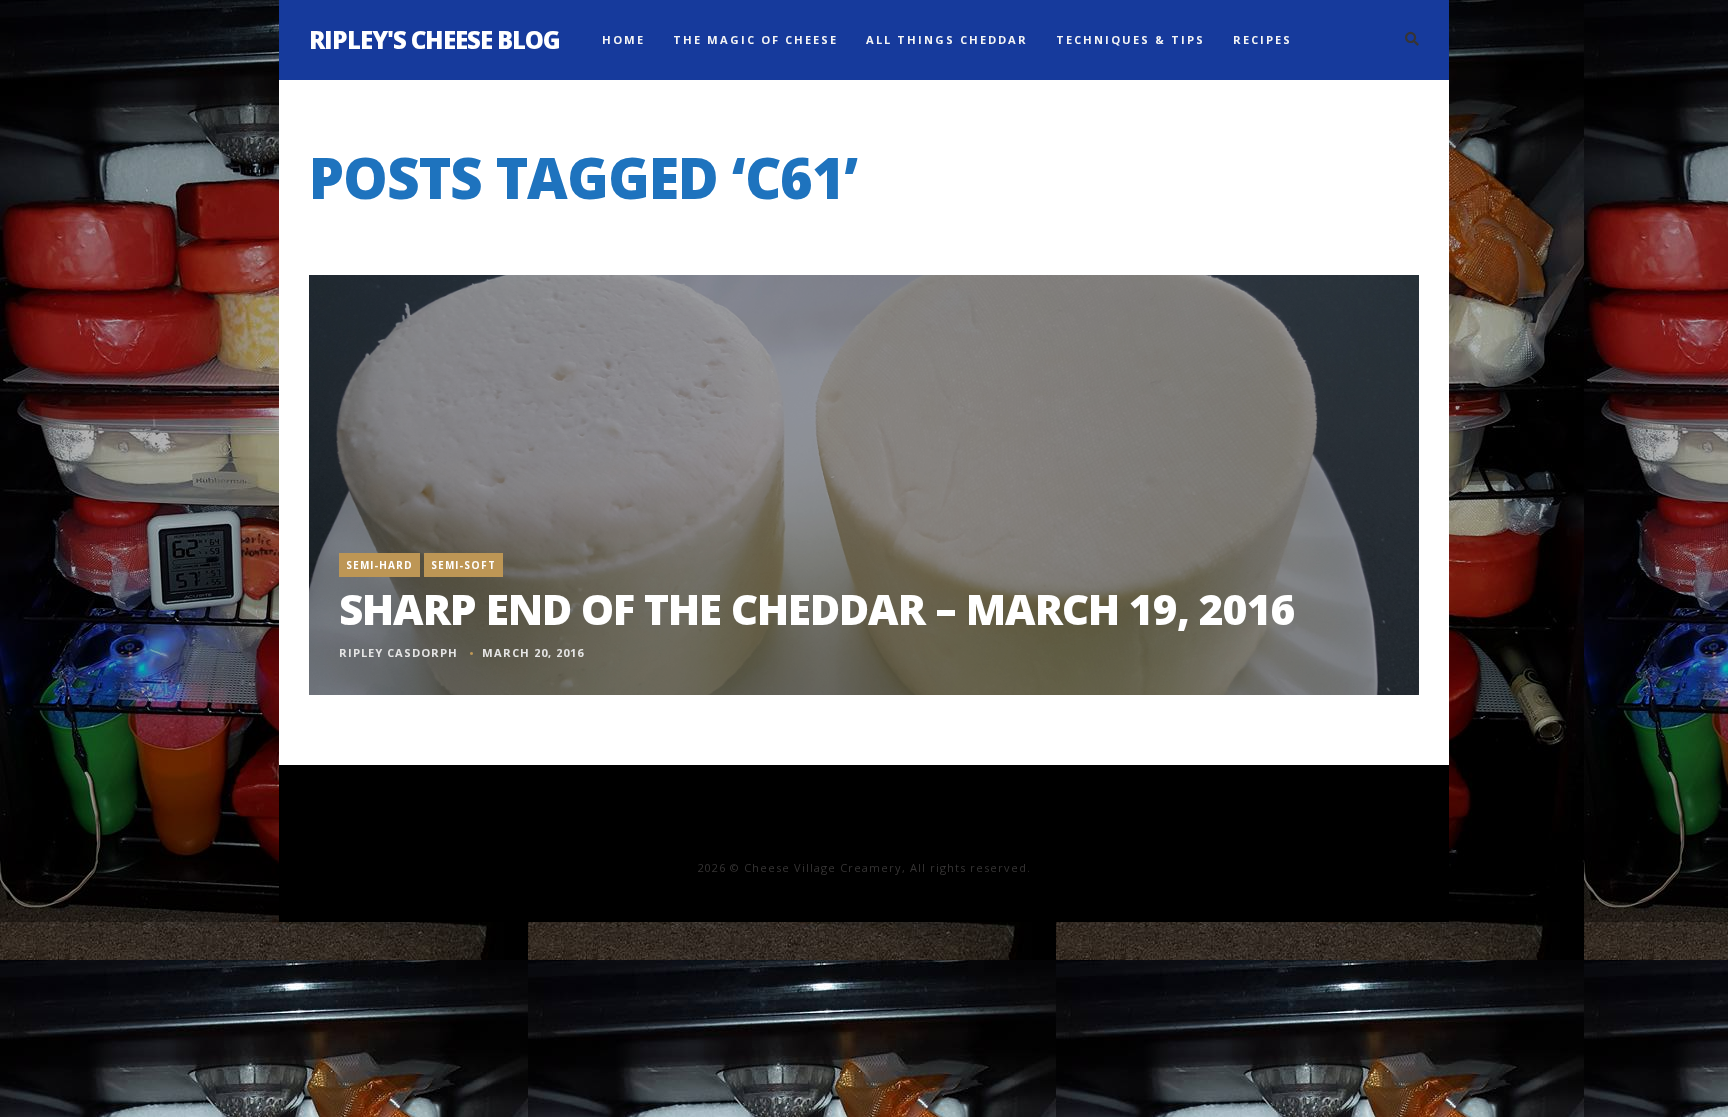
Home (623, 39)
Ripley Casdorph (398, 652)
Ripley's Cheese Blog (434, 39)
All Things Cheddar (947, 39)
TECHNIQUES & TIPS (1130, 39)
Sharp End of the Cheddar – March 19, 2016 (817, 608)
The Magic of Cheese (755, 39)
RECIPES (1262, 39)
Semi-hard (379, 565)
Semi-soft (463, 565)
